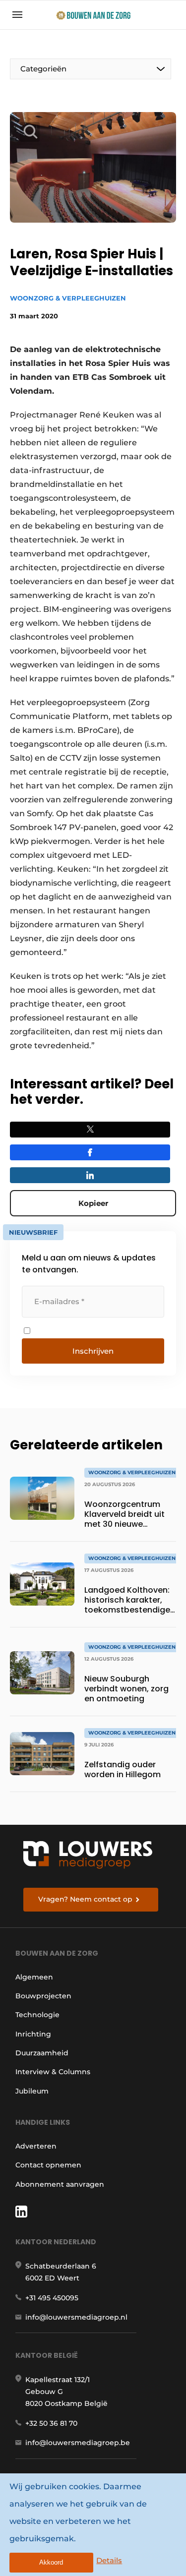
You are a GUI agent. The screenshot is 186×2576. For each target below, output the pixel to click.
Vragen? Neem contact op (85, 1899)
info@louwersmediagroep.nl (76, 2317)
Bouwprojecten (43, 1996)
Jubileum (32, 2091)
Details (109, 2560)
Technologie (37, 2015)
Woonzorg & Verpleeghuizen (68, 298)
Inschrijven (93, 1351)
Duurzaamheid (42, 2053)
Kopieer (93, 1203)
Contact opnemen (48, 2165)
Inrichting (33, 2034)
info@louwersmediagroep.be (78, 2443)
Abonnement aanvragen (60, 2184)
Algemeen (34, 1977)
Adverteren (36, 2146)
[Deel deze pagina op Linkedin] (90, 1175)
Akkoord (51, 2562)
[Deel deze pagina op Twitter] (90, 1130)
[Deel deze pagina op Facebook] (90, 1152)
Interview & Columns (53, 2072)
